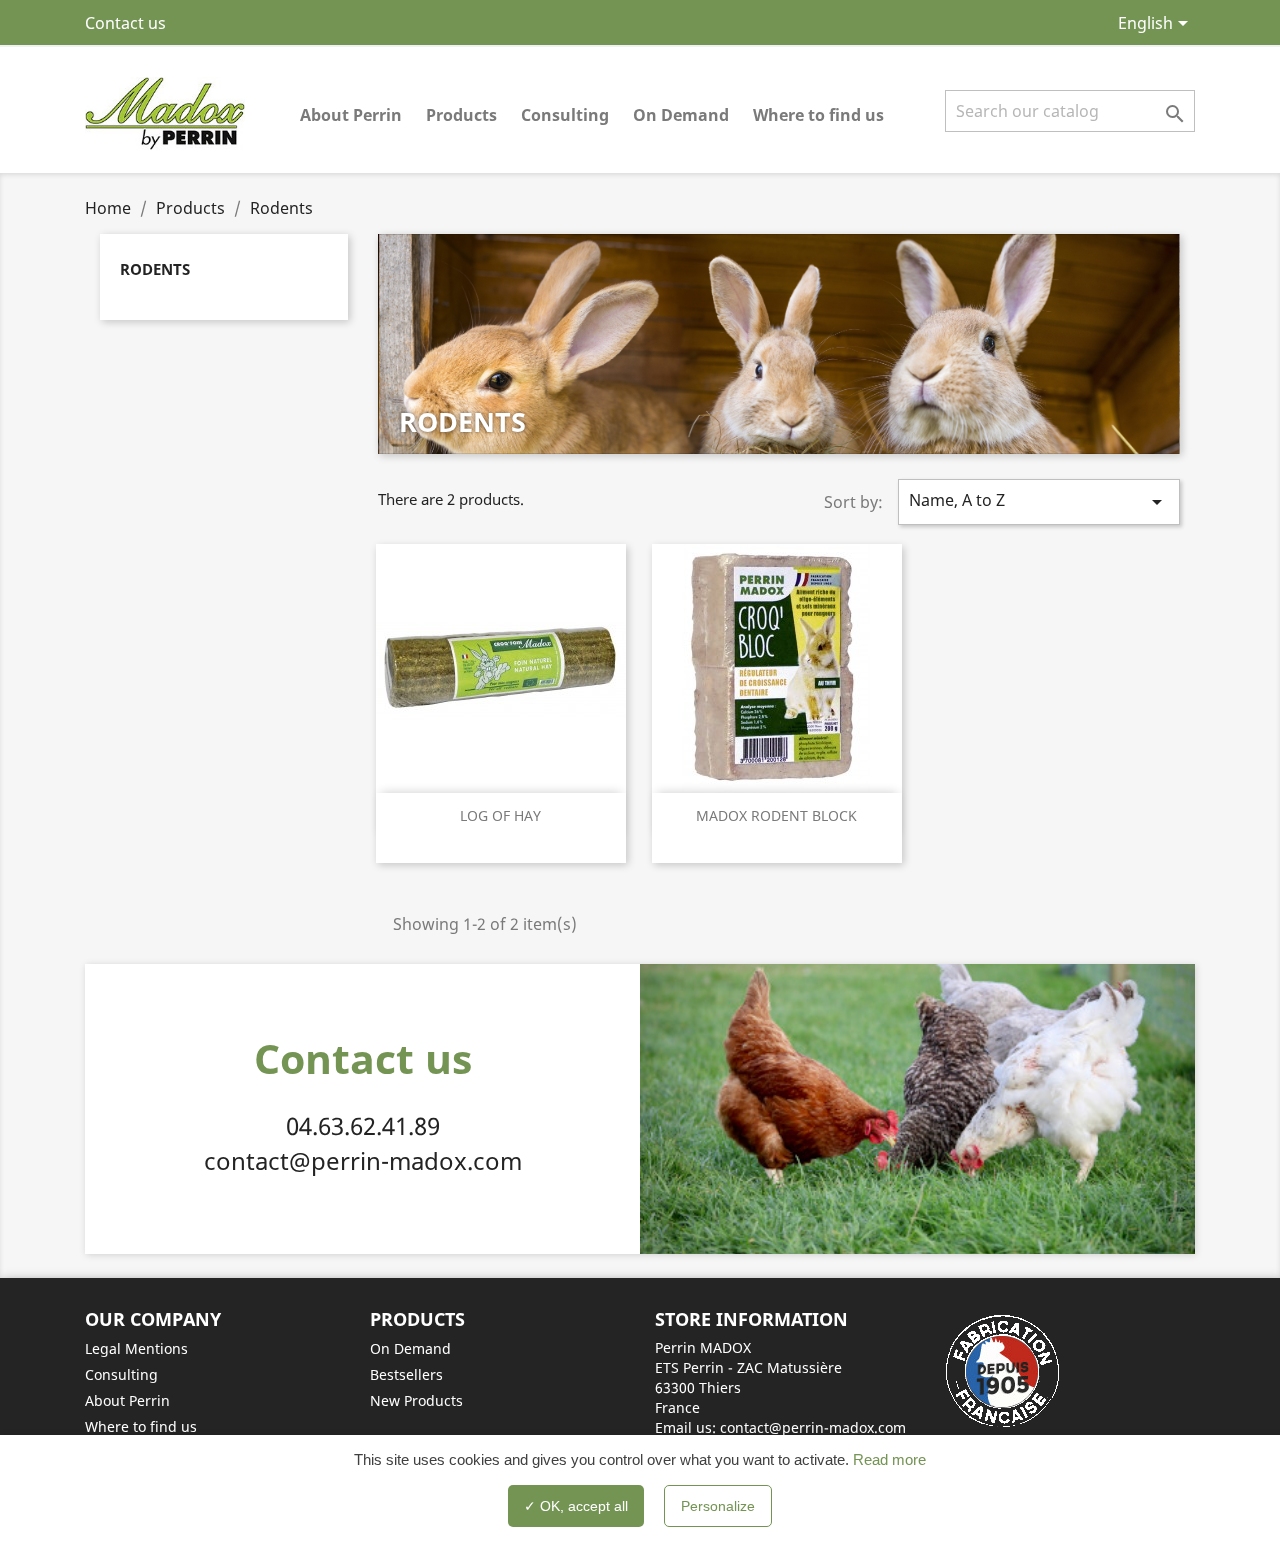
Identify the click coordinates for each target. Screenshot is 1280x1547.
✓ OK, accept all (576, 1506)
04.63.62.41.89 (363, 1125)
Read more (887, 1459)
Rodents (155, 269)
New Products (416, 1400)
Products (461, 115)
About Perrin (351, 115)
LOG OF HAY (500, 815)
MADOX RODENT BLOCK (776, 815)
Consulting (565, 115)
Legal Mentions (136, 1348)
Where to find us (818, 115)
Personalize (718, 1506)
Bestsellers (406, 1374)
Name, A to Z (1039, 501)
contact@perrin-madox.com (363, 1160)
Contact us (125, 23)
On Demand (681, 115)
